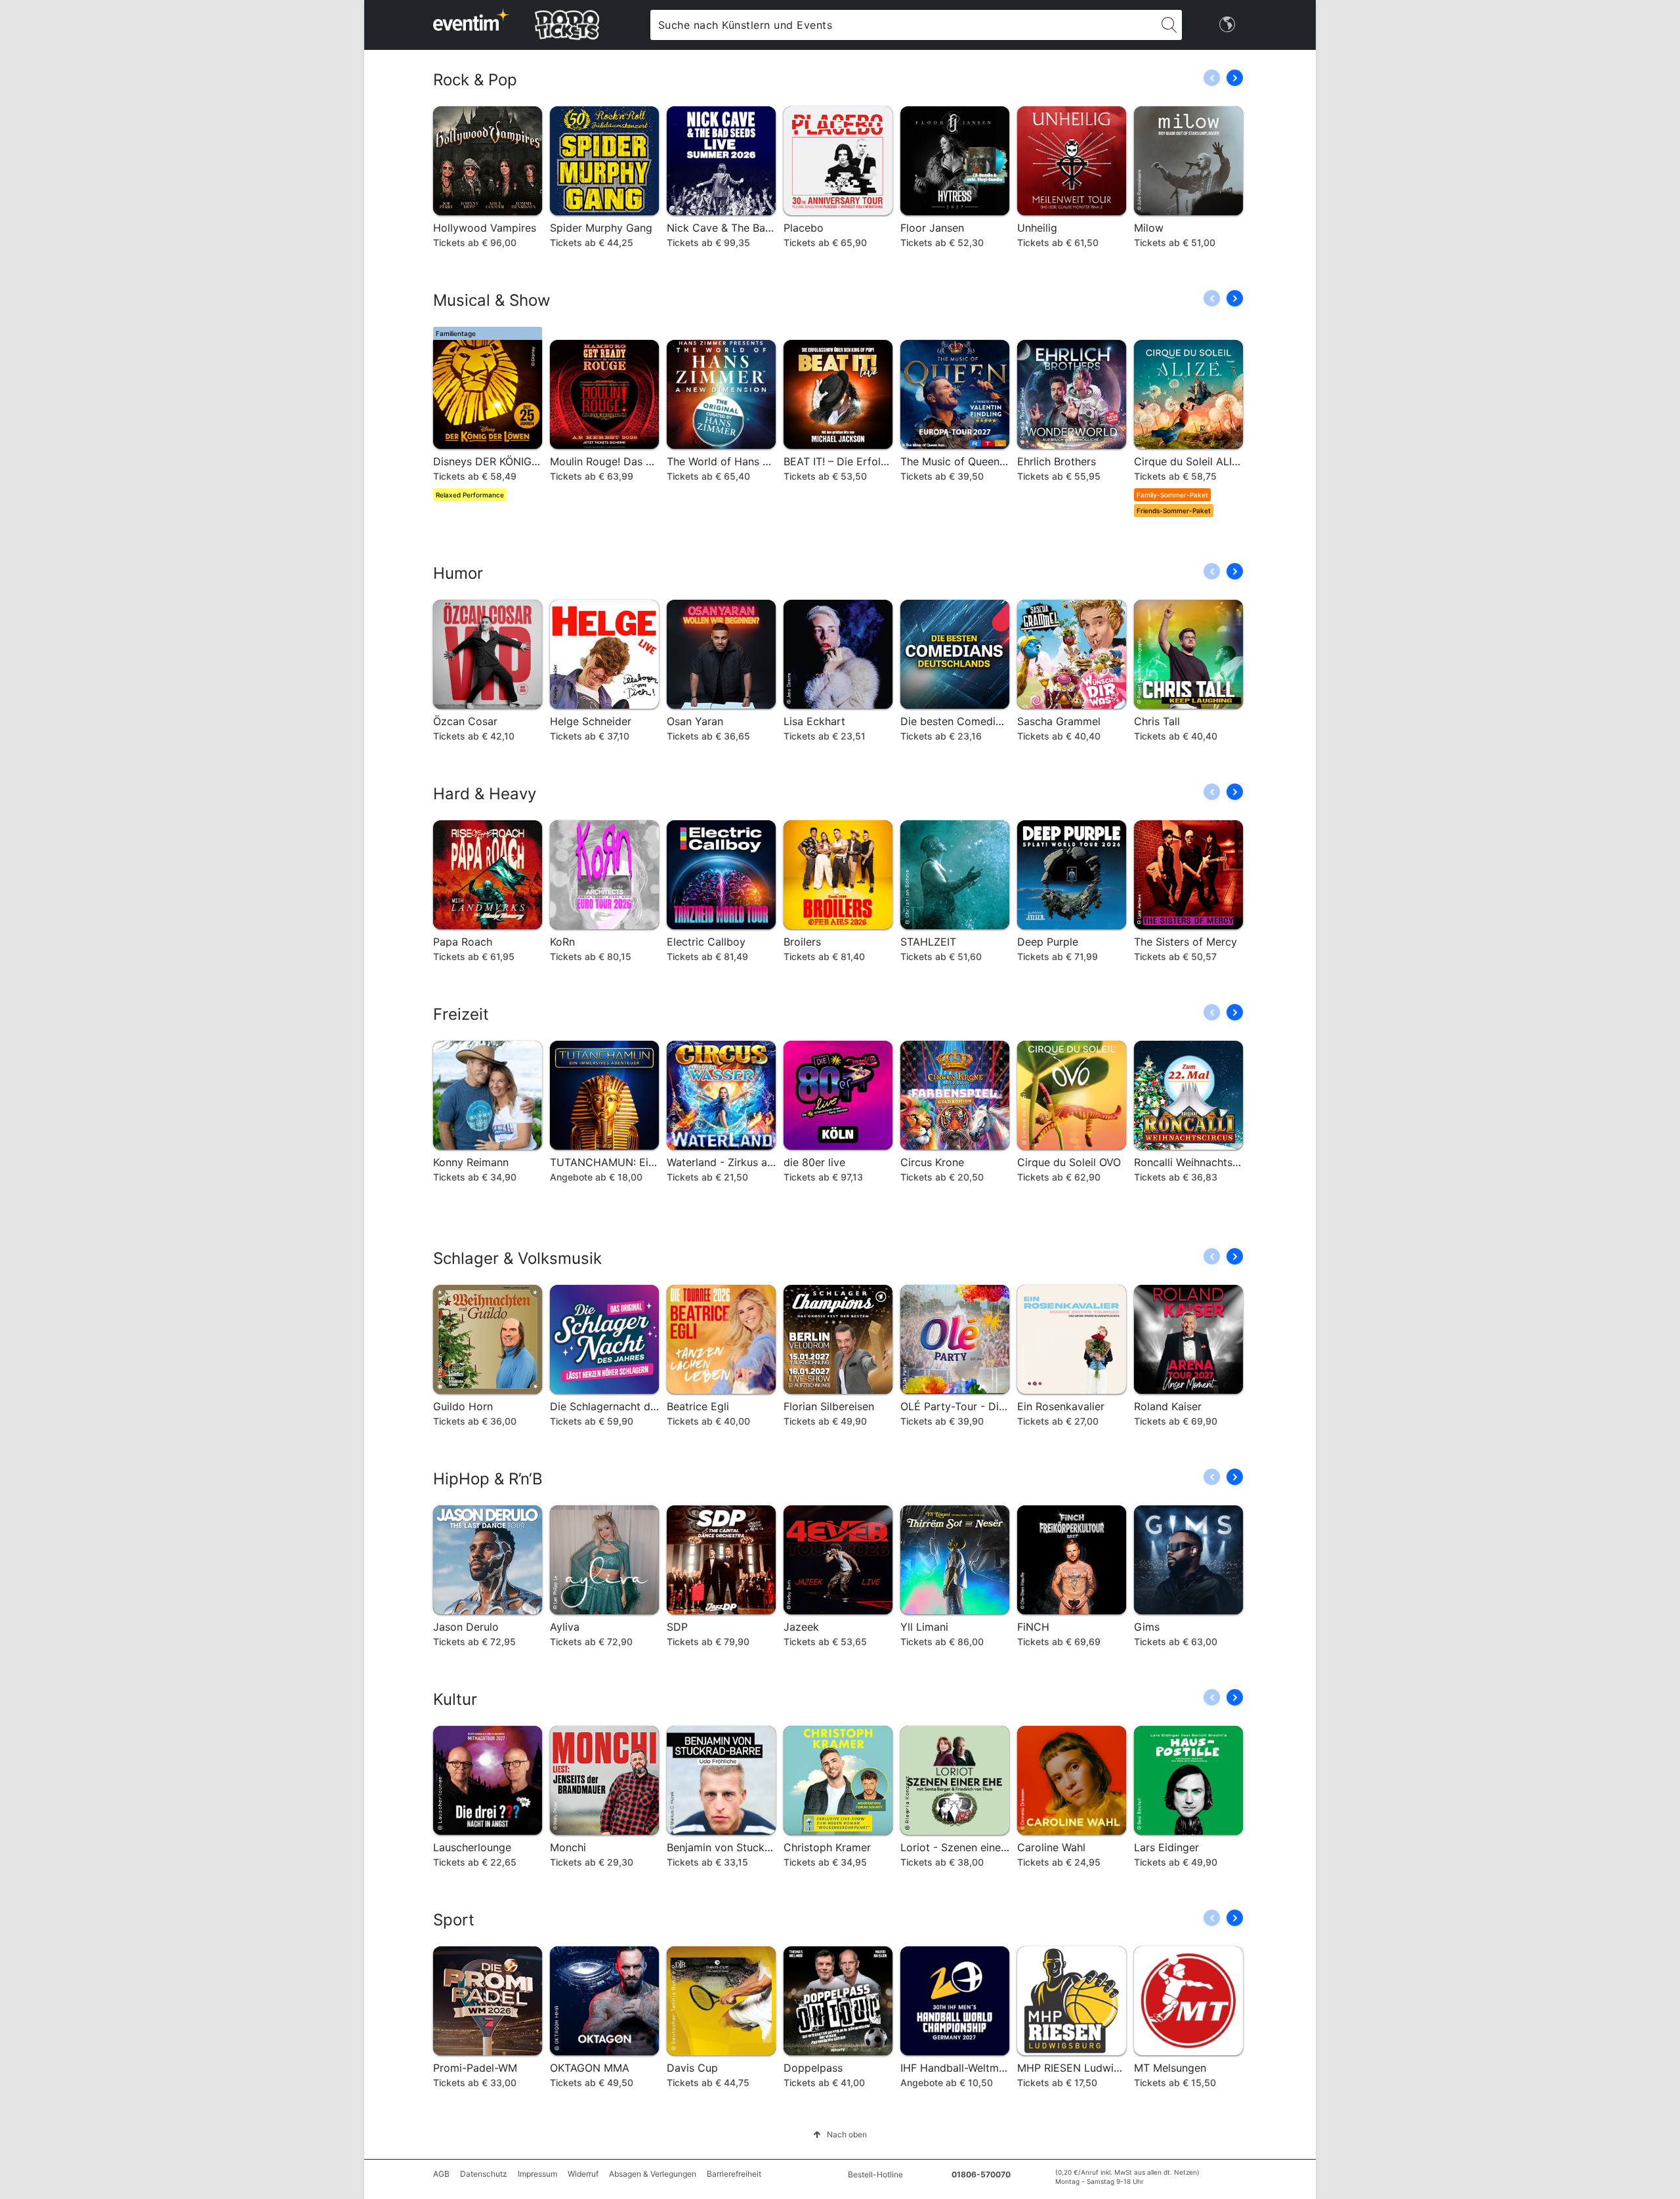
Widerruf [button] (583, 2174)
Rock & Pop (475, 80)
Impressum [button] (537, 2174)
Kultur (455, 1699)
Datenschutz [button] (484, 2174)
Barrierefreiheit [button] (734, 2174)
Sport (454, 1920)
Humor (458, 573)
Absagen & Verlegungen (653, 2174)
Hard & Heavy (485, 794)
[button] (1235, 78)
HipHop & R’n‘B (488, 1479)
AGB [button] (441, 2174)
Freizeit (461, 1014)
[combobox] (903, 25)
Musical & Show (492, 300)
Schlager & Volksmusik (517, 1258)
